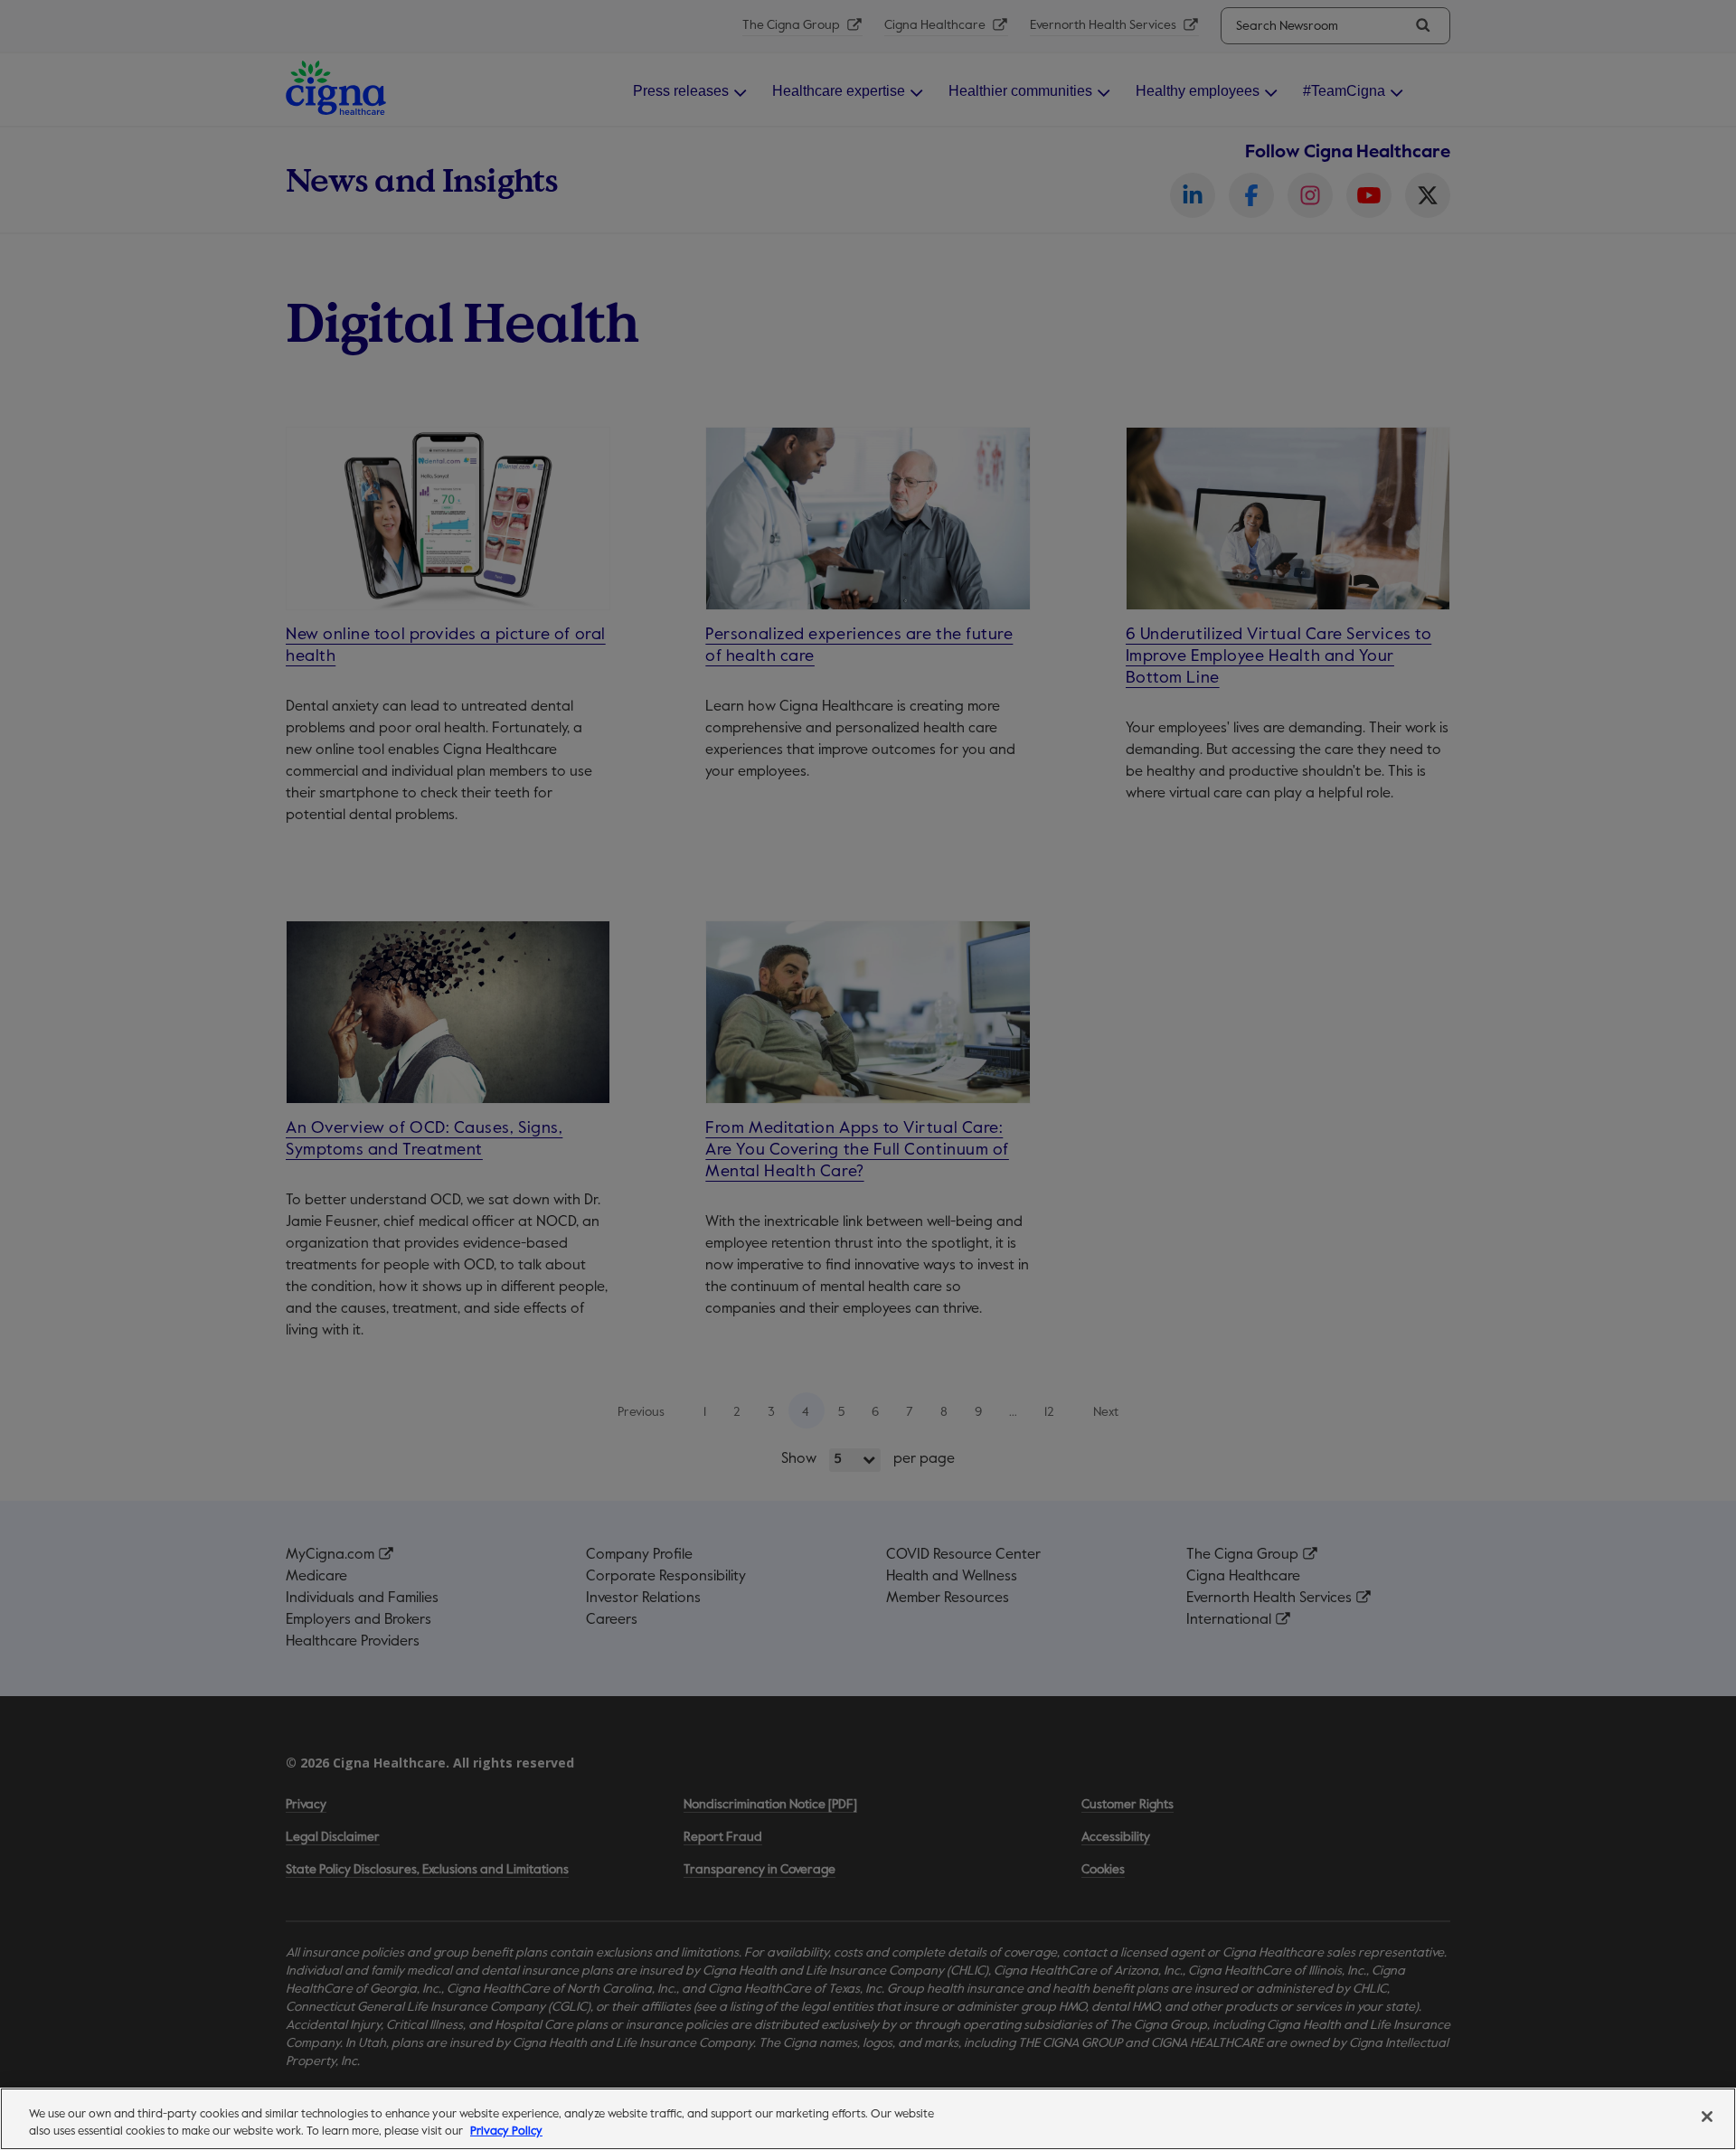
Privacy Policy (506, 2131)
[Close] (1707, 2117)
